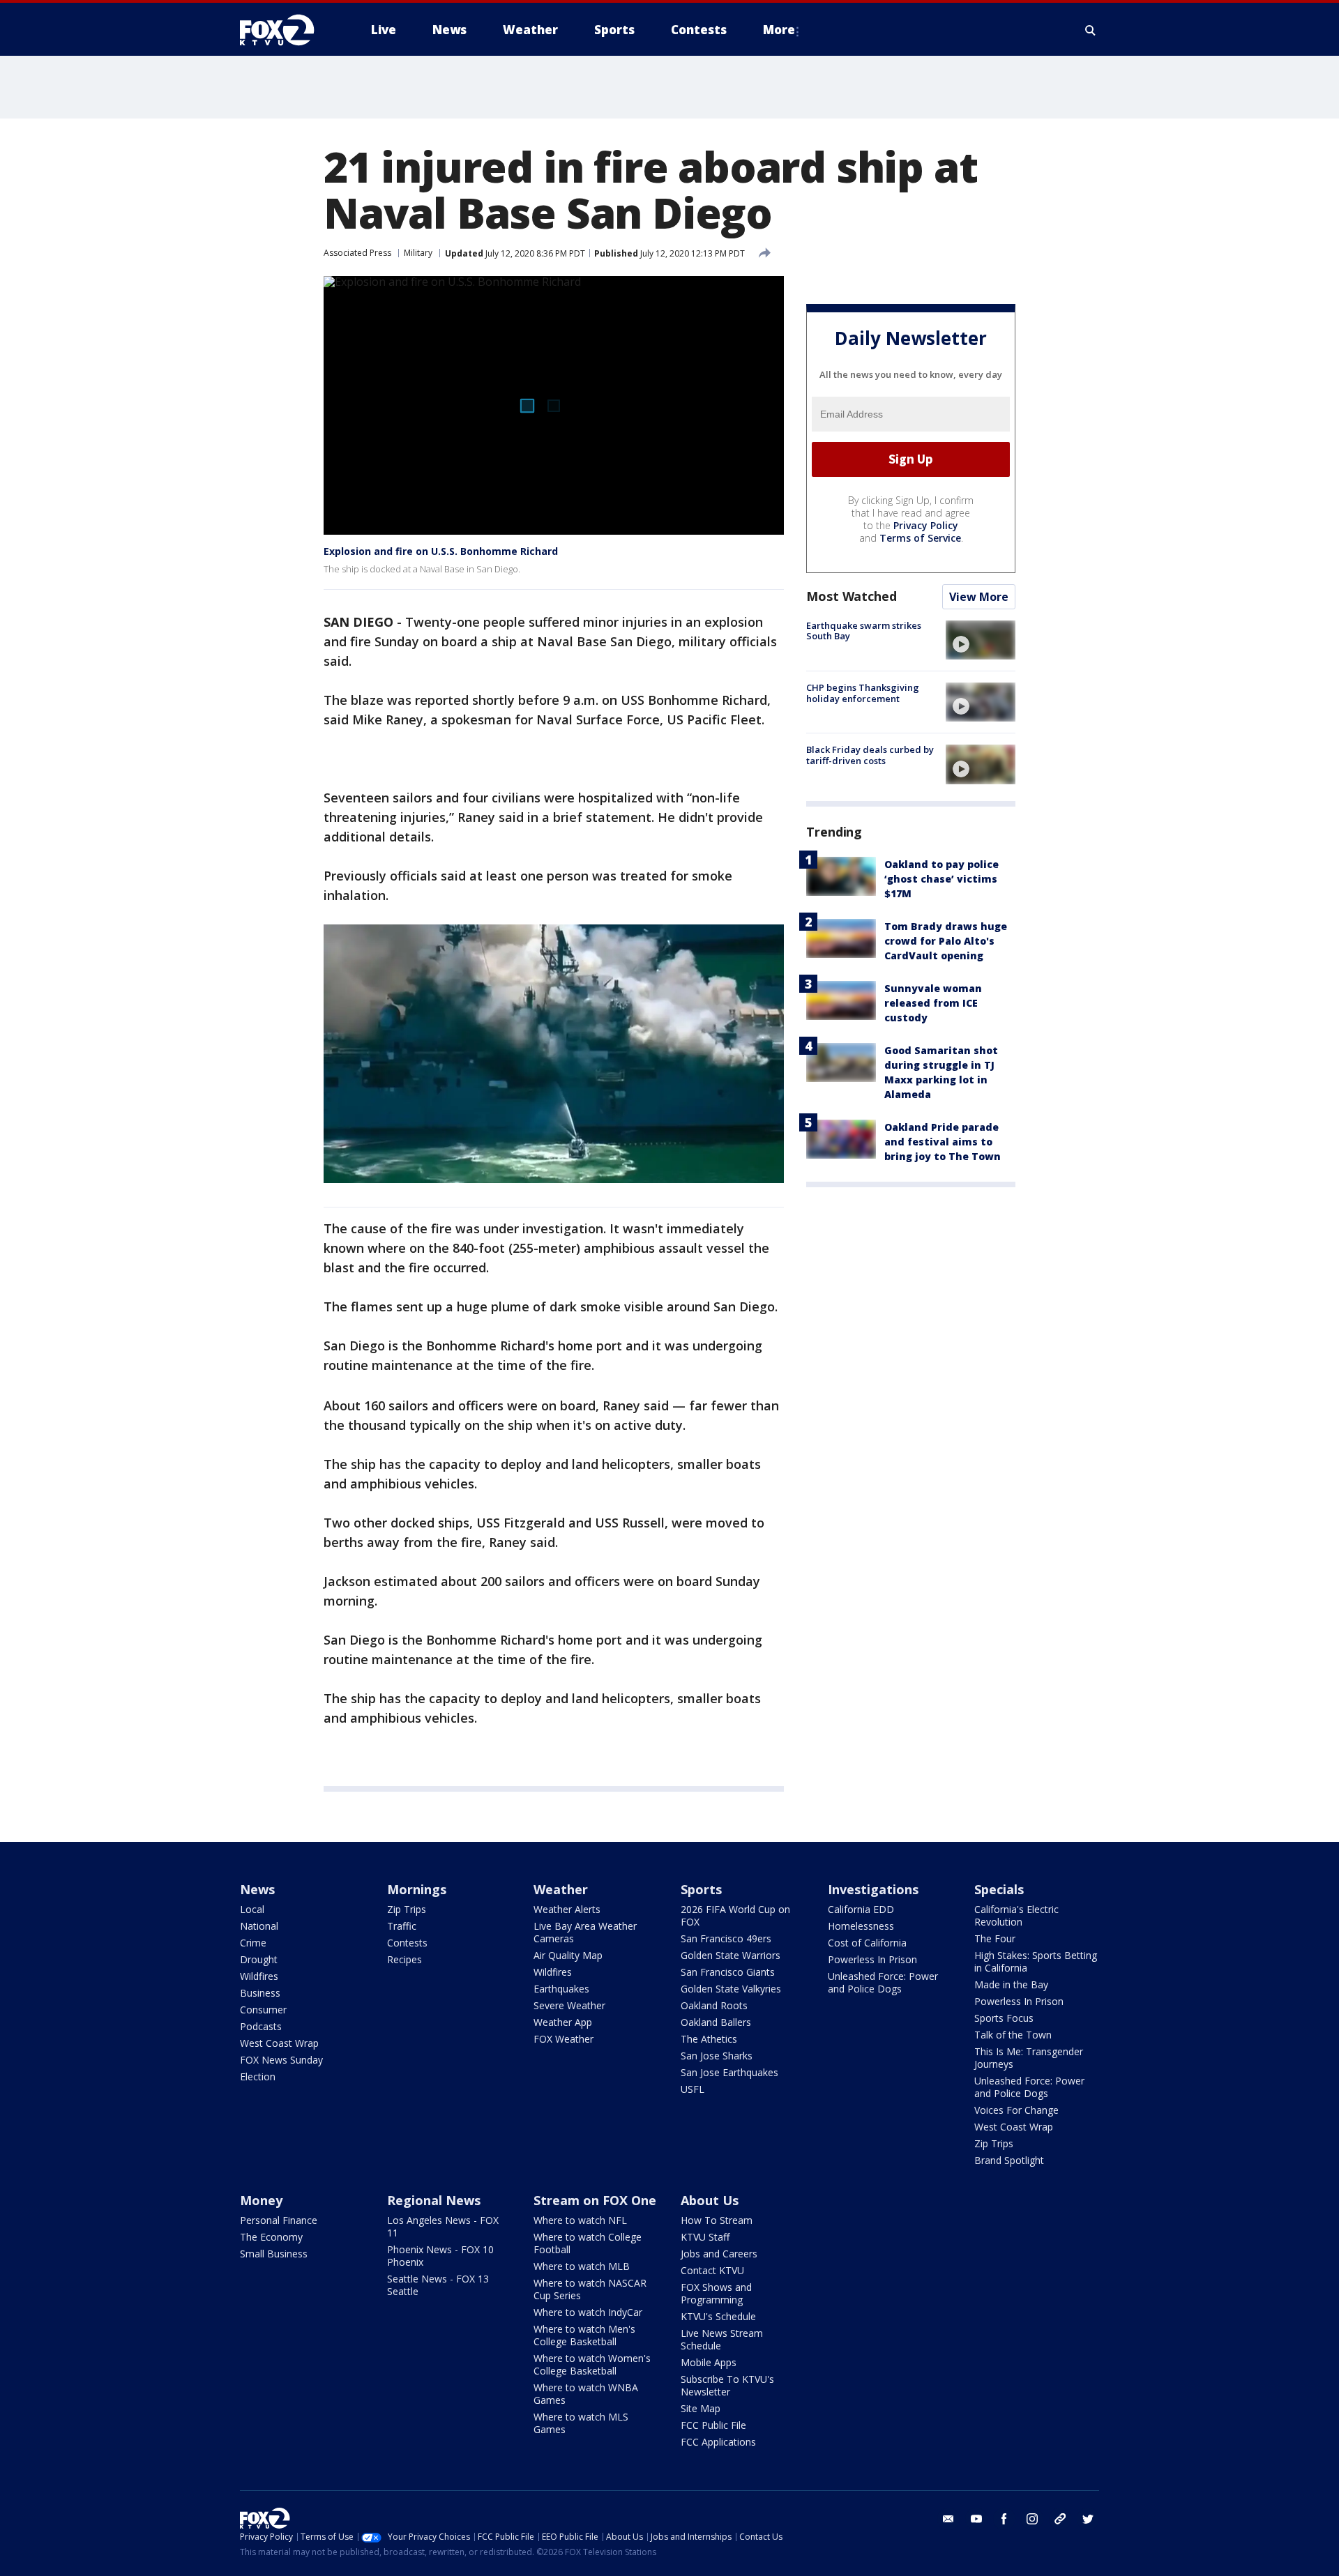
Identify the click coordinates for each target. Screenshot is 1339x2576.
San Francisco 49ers (726, 1938)
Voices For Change (1016, 2110)
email (948, 2519)
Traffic (402, 1926)
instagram (1032, 2519)
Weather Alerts (567, 1909)
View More (979, 597)
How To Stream (717, 2220)
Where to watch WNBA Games (586, 2394)
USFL (693, 2089)
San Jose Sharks (717, 2056)
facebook (1004, 2519)
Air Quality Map (568, 1955)
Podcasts (261, 2026)
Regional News (434, 2200)
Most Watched (852, 596)
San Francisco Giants (728, 1972)
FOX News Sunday (281, 2060)
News (257, 1889)
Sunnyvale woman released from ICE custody (933, 1003)
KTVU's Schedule (718, 2316)
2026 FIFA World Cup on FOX (735, 1915)
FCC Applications (718, 2442)
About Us (710, 2200)
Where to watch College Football (588, 2243)
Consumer (263, 2010)
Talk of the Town (1013, 2035)
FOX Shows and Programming (716, 2293)
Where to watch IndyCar (588, 2312)
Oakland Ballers (716, 2022)
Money (261, 2200)
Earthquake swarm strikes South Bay (864, 631)
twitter (1088, 2519)
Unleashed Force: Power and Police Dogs (883, 1982)
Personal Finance (279, 2220)
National (259, 1926)
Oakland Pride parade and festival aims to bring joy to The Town (943, 1142)
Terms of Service (920, 538)
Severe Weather (569, 2005)
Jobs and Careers (719, 2254)
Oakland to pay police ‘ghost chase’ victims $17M (941, 879)
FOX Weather (563, 2039)
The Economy (271, 2237)
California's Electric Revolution (1016, 1915)
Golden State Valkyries (731, 1989)
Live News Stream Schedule (722, 2339)
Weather (561, 1889)
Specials (999, 1889)
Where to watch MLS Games (581, 2423)
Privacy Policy (926, 525)
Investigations (873, 1889)
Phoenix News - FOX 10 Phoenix (440, 2256)
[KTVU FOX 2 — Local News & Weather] (286, 30)
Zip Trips (407, 1909)
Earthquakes (561, 1989)
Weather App (563, 2022)
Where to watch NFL (580, 2220)
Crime (253, 1943)
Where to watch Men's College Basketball (584, 2335)
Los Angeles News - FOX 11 (443, 2226)
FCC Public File (713, 2425)
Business (260, 1993)
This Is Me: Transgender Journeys (1029, 2058)
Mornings (417, 1889)
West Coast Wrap (279, 2043)
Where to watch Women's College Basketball (592, 2364)
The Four (995, 1938)
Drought (259, 1959)
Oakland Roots (714, 2005)
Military (418, 253)
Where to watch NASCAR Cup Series (590, 2289)
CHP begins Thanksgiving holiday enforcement (863, 693)
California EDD (861, 1909)
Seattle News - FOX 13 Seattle (438, 2285)
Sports (701, 1889)
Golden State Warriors (731, 1955)
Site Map (701, 2408)
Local (252, 1909)
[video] (981, 640)
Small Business (274, 2254)
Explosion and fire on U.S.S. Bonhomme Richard (441, 551)
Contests (407, 1943)
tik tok (1060, 2519)
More (779, 30)
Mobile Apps (709, 2362)
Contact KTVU (712, 2270)
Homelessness (861, 1926)
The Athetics (709, 2039)
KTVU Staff (705, 2237)
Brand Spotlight (1009, 2160)
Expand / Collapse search (1091, 30)
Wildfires (259, 1976)
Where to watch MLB (582, 2266)
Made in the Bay (1011, 1984)
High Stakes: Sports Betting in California (1036, 1961)
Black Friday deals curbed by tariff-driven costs (870, 755)
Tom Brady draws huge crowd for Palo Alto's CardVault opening (946, 941)
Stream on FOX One (595, 2200)
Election (258, 2076)
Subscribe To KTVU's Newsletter (727, 2385)
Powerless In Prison (872, 1959)
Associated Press (357, 253)
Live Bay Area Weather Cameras (585, 1932)
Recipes (404, 1959)
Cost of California (867, 1943)
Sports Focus (1004, 2018)
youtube (976, 2519)
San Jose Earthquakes (729, 2072)
